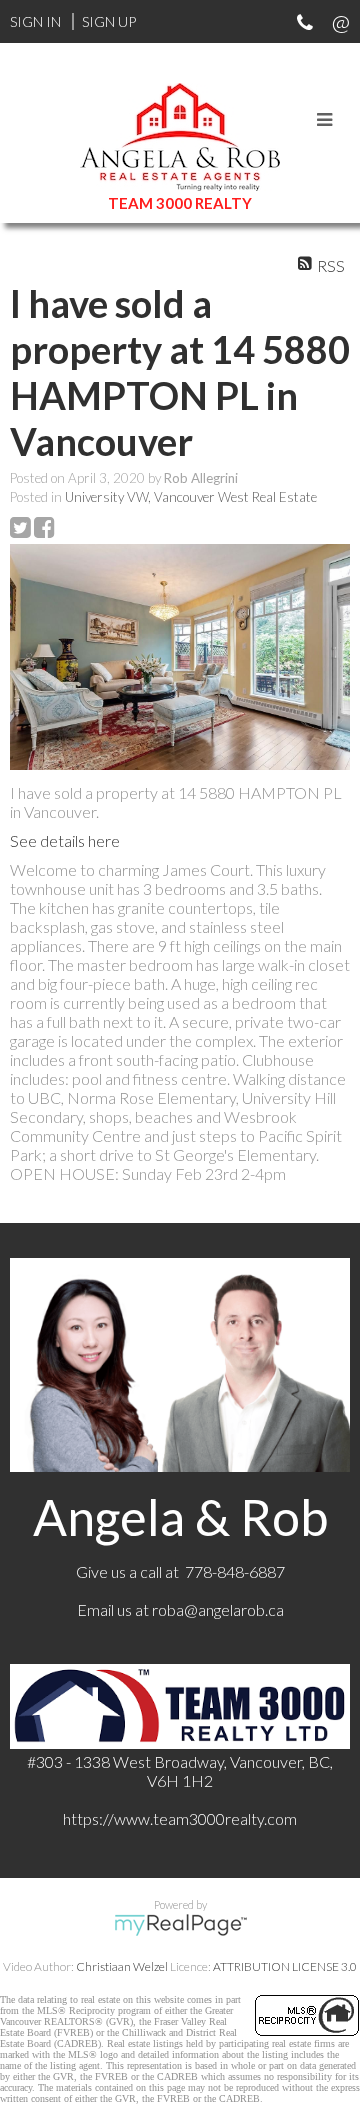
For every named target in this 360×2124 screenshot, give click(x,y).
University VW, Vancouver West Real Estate (191, 497)
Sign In (35, 21)
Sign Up (109, 21)
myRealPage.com (180, 1925)
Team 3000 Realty (180, 203)
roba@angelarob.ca (218, 1609)
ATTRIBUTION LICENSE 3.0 (285, 1966)
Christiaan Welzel (122, 1966)
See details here (65, 840)
